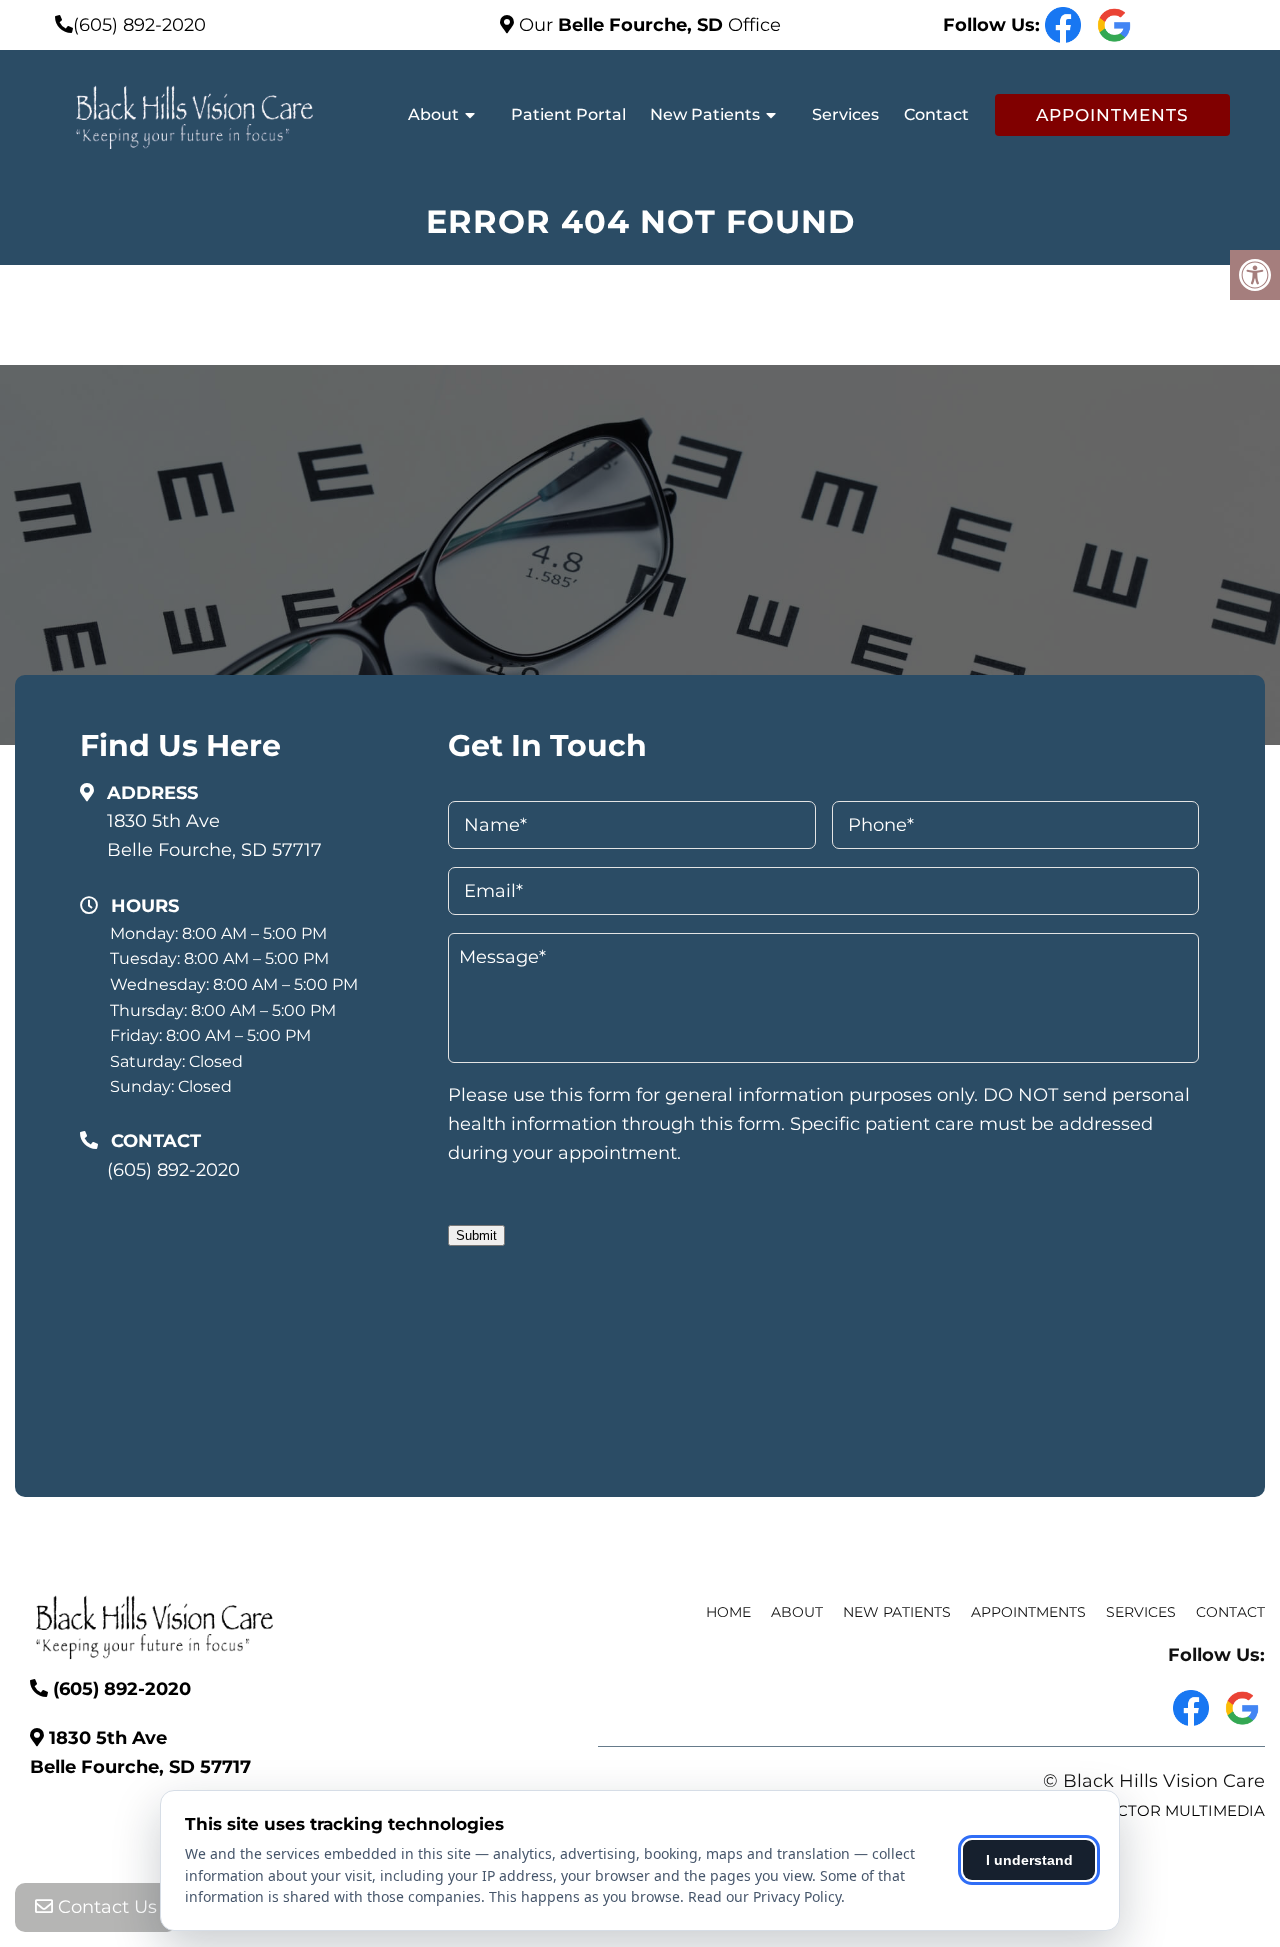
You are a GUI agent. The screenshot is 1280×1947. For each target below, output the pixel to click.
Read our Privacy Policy (764, 1896)
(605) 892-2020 (139, 25)
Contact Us (105, 1907)
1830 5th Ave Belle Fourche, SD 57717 (214, 835)
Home (728, 1612)
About (433, 114)
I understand (1029, 1860)
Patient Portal (568, 114)
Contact (936, 114)
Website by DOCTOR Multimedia (1129, 1810)
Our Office (647, 25)
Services (845, 114)
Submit (476, 1235)
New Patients (705, 114)
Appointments (1112, 115)
